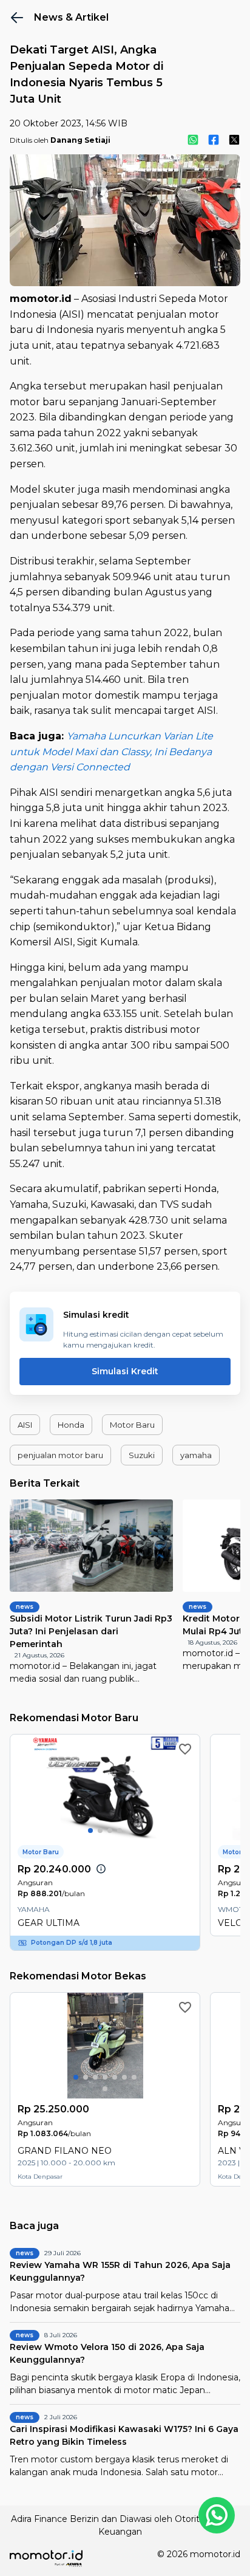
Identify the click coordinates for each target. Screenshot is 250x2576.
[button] (25, 1425)
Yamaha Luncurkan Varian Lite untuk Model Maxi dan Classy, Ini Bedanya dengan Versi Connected (111, 752)
